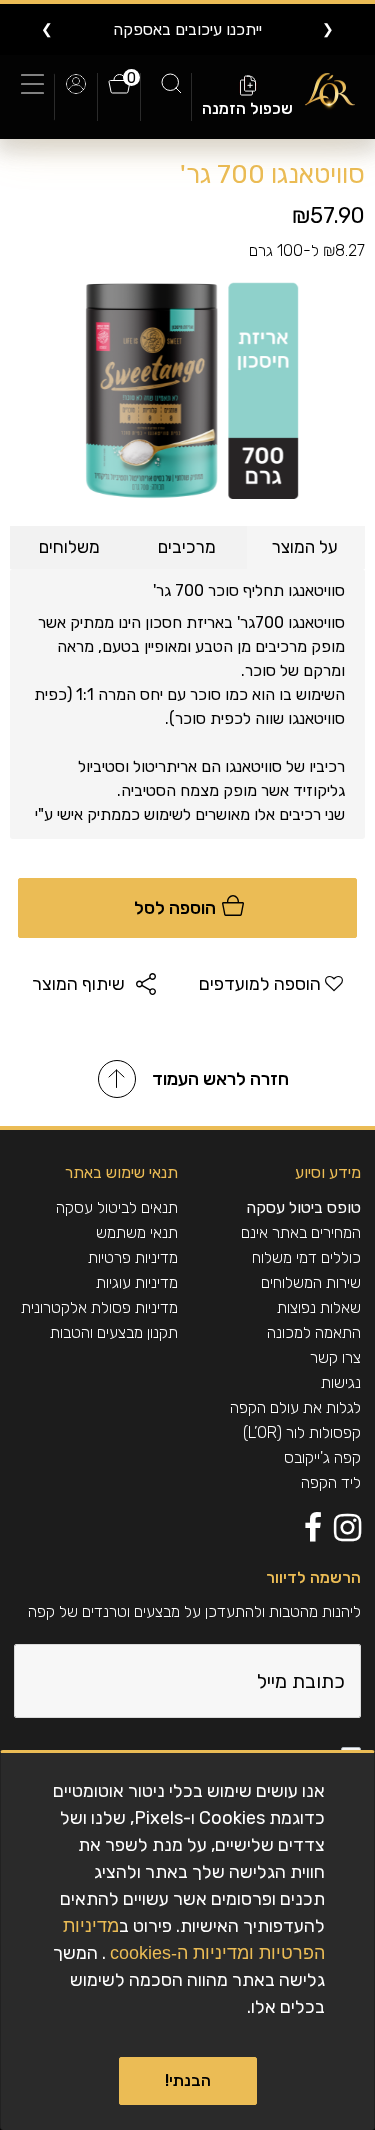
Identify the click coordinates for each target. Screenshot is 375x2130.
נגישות (341, 1382)
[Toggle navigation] (37, 97)
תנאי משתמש (137, 1232)
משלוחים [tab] (69, 547)
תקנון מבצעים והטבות (114, 1332)
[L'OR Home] (330, 91)
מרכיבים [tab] (187, 547)
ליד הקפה (331, 1482)
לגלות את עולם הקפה (295, 1407)
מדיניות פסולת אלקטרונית (99, 1307)
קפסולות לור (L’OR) (302, 1432)
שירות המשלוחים (311, 1282)
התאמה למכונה (314, 1332)
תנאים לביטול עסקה (117, 1207)
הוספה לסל (177, 908)
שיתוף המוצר (78, 984)
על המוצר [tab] (305, 547)
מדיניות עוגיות (137, 1282)
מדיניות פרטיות (133, 1257)
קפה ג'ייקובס (322, 1457)
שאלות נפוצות (319, 1307)
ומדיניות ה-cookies (182, 1953)
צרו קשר (335, 1357)
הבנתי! (188, 2080)
